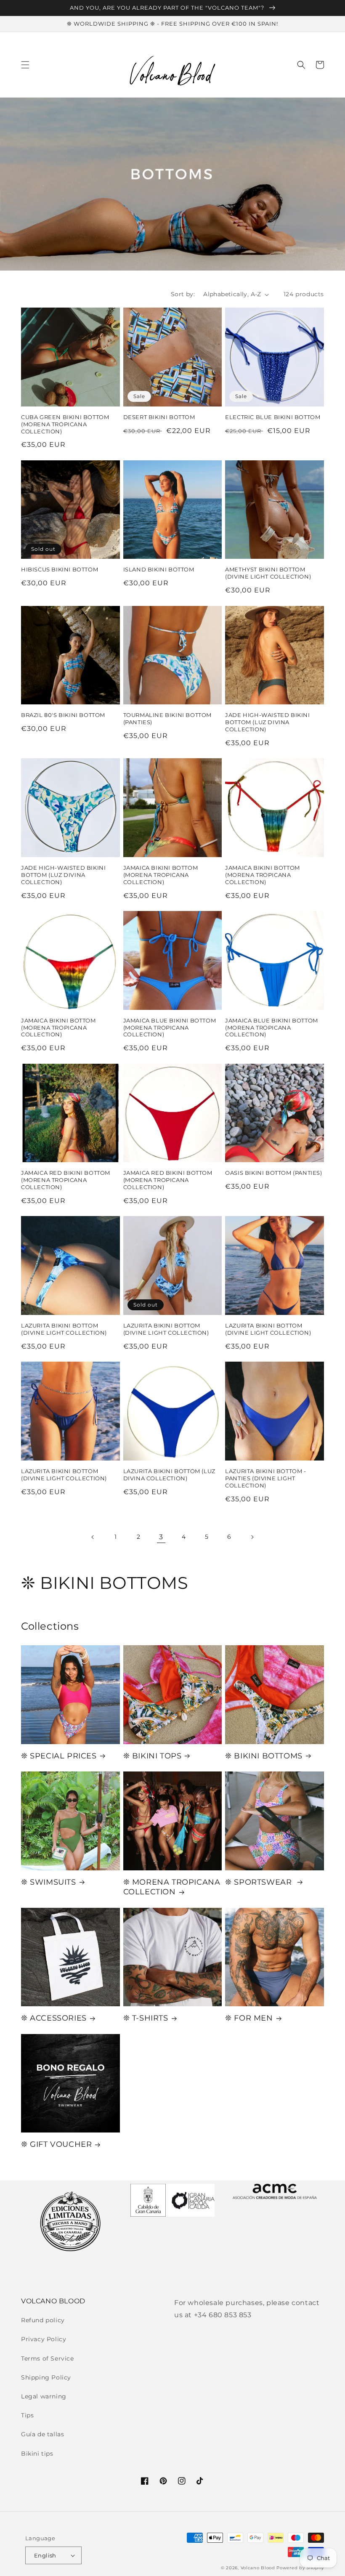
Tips (27, 2415)
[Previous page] (93, 1537)
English (45, 2555)
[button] (25, 65)
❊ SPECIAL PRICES (59, 1756)
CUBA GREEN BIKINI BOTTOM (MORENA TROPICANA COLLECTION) (65, 424)
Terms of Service (48, 2358)
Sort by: (183, 294)
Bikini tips (37, 2454)
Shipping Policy (46, 2377)
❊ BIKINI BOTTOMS (264, 1756)
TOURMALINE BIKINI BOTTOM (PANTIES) (167, 718)
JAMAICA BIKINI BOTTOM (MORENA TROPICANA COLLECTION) (161, 875)
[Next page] (252, 1537)
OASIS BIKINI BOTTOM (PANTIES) (273, 1173)
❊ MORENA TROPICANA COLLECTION (172, 1887)
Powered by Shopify (300, 2568)
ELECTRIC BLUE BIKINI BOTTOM (273, 417)
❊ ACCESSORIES (54, 2018)
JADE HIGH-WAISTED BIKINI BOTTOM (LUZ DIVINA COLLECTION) (267, 722)
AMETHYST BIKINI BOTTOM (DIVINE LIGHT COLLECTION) (268, 573)
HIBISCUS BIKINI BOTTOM (60, 569)
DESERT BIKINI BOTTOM (159, 417)
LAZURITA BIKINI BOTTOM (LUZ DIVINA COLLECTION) (169, 1475)
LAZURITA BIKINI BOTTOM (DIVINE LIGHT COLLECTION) (64, 1329)
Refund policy (43, 2320)
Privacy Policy (44, 2339)
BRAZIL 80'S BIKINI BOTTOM (63, 715)
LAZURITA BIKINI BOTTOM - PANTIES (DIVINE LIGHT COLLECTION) (265, 1478)
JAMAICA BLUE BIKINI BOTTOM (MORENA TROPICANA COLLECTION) (170, 1028)
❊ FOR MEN (249, 2018)
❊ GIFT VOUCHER (56, 2144)
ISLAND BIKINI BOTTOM (159, 569)
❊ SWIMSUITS (49, 1882)
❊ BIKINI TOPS (153, 1756)
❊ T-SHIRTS (146, 2018)
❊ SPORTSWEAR (260, 1882)
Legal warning (44, 2396)
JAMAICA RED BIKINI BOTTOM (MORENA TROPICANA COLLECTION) (66, 1180)
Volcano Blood (258, 2568)
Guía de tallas (42, 2434)
